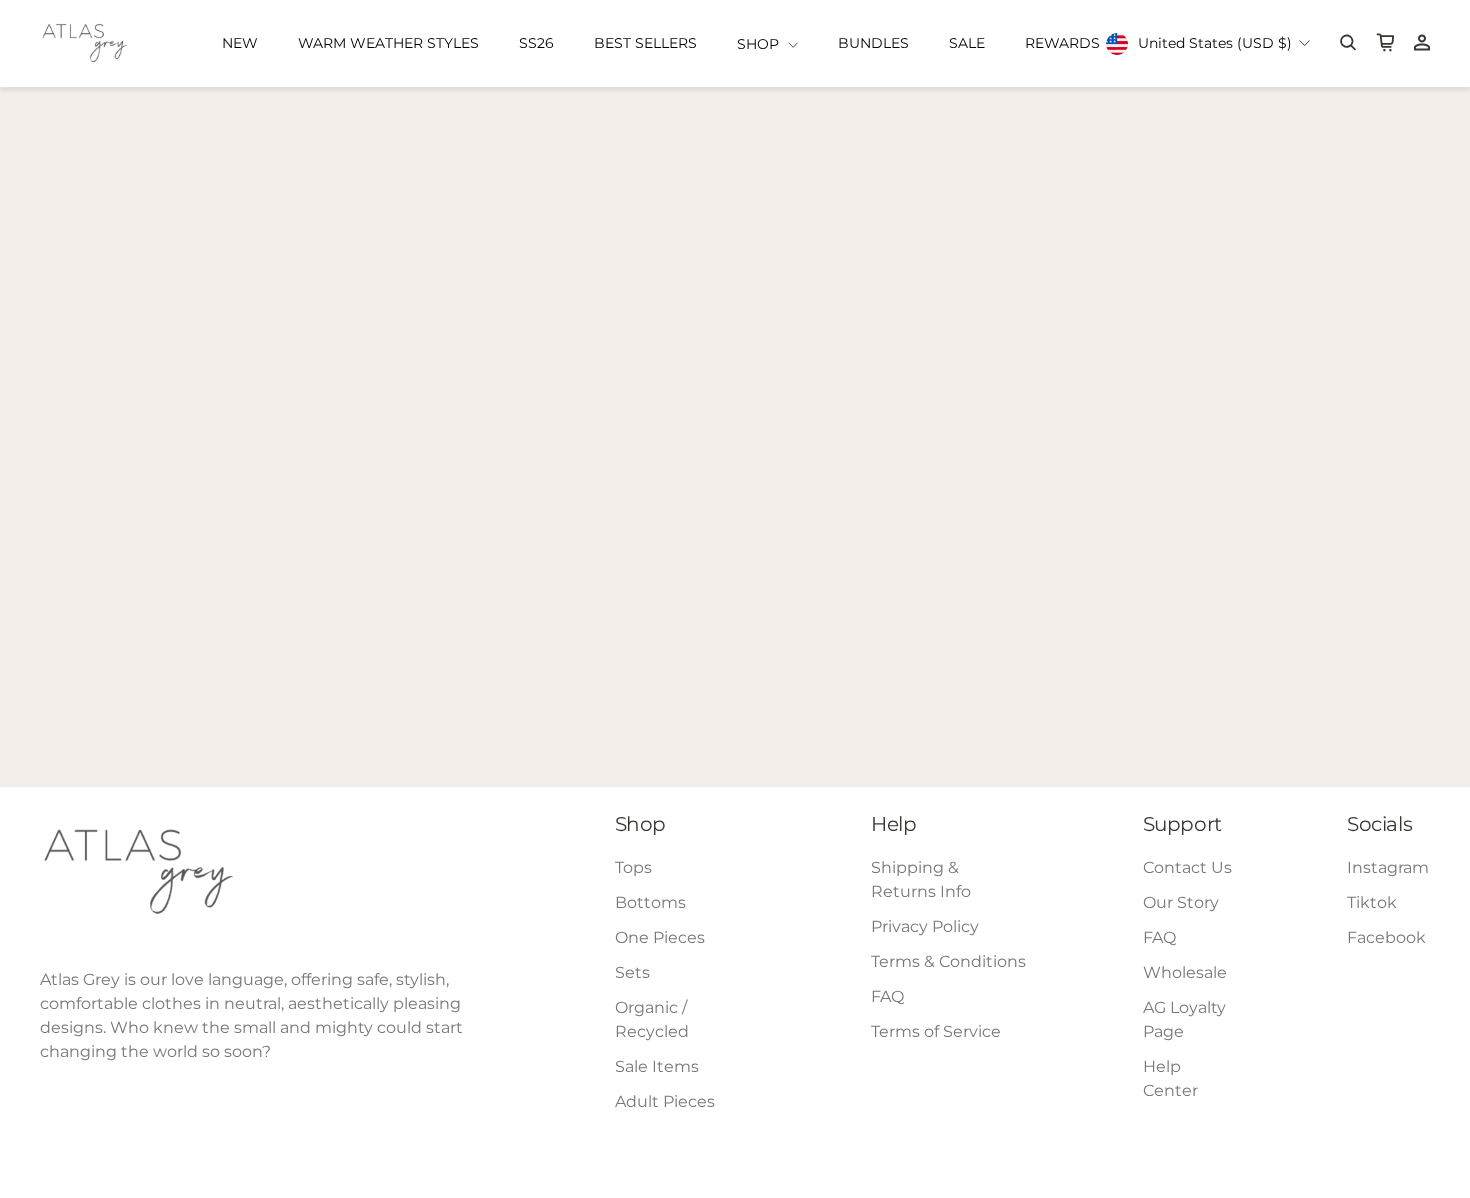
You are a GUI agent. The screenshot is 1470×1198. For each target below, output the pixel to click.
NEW (240, 43)
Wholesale (1185, 972)
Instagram (1388, 867)
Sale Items (657, 1066)
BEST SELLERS (645, 43)
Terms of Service (936, 1031)
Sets (632, 972)
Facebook (1386, 937)
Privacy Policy (925, 926)
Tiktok (1372, 902)
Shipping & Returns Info (921, 879)
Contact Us (1187, 867)
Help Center (1170, 1078)
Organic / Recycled (652, 1019)
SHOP (760, 44)
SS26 (536, 43)
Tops (633, 867)
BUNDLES (873, 43)
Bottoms (650, 902)
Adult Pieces (665, 1101)
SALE (967, 43)
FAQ (887, 996)
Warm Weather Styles (388, 43)
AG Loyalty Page (1184, 1019)
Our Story (1181, 902)
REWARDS (1062, 43)
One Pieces (660, 937)
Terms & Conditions (948, 961)
